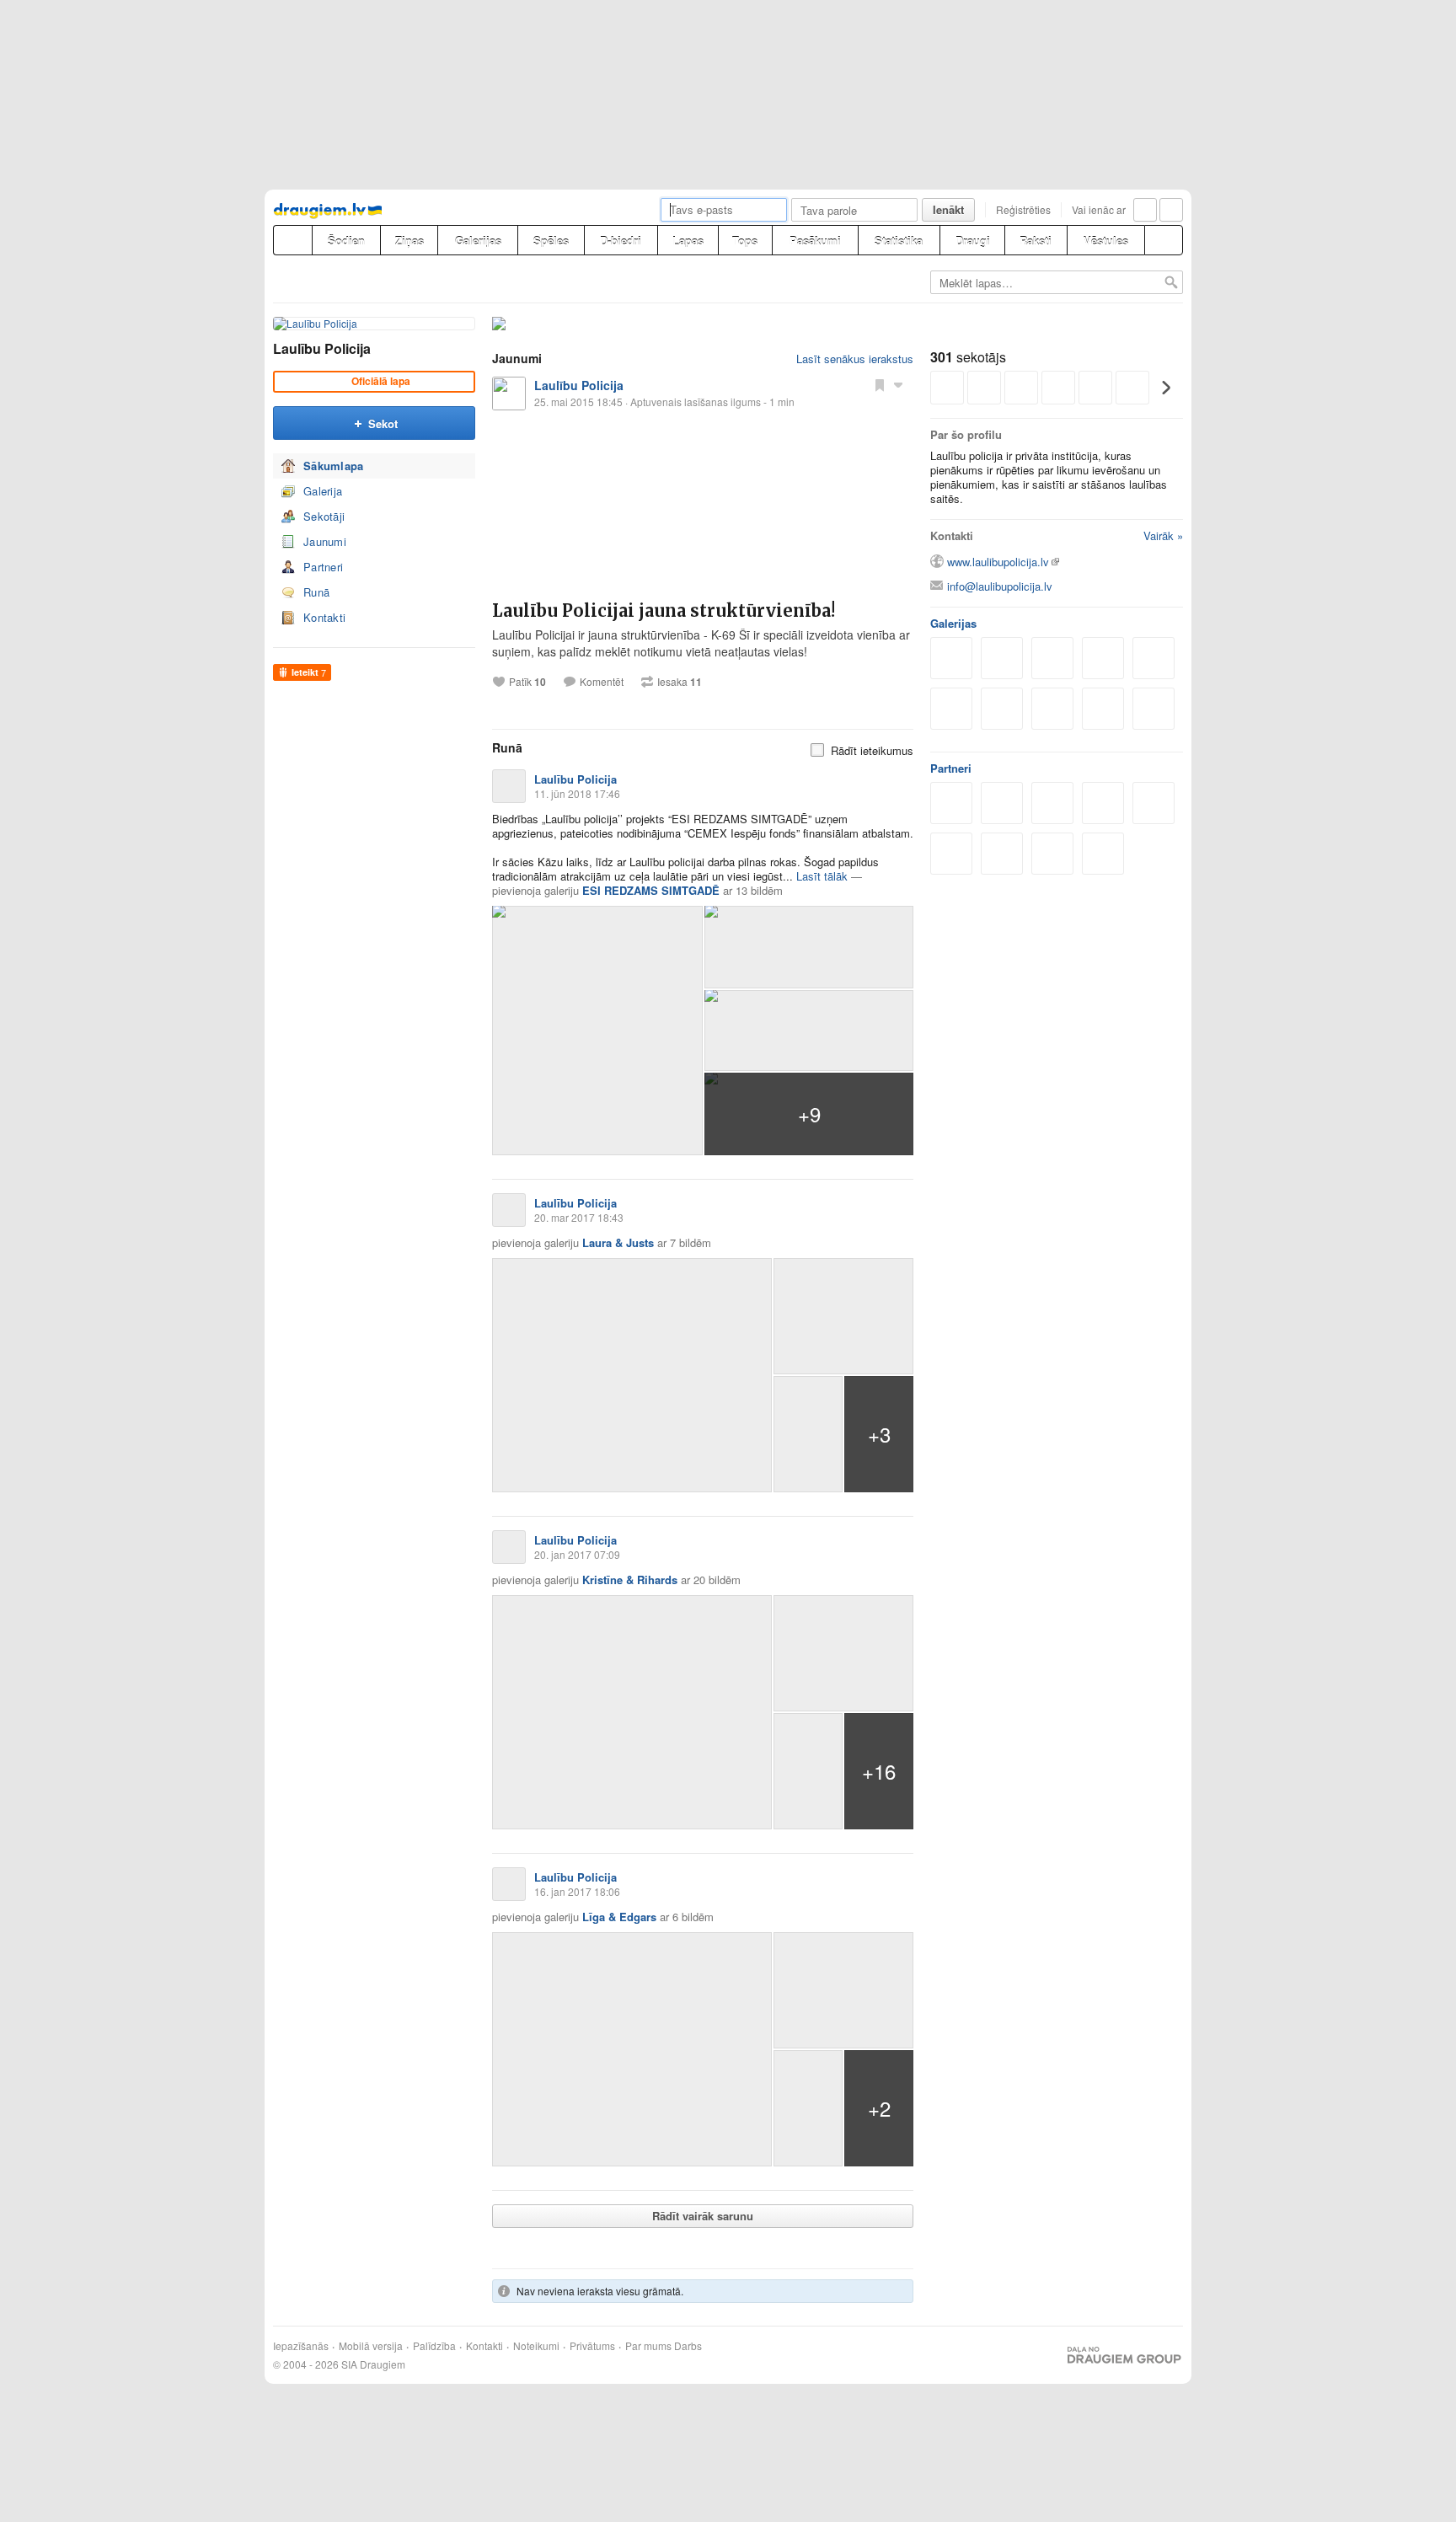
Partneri (323, 567)
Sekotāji (324, 516)
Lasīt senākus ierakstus (855, 359)
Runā (316, 592)
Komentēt (602, 682)
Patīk (527, 682)
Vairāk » (1163, 535)
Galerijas (478, 241)
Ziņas (409, 241)
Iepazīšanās (301, 2346)
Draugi (973, 241)
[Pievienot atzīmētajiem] (880, 384)
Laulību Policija (322, 348)
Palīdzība (434, 2346)
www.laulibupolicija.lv (998, 562)
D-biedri (621, 241)
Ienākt (948, 209)
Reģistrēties (1023, 209)
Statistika (899, 241)
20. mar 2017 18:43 (579, 1217)
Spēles (551, 241)
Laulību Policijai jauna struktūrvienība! (664, 610)
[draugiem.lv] (292, 240)
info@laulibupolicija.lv (1000, 586)
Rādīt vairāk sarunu (703, 2216)
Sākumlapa (334, 466)
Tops (745, 241)
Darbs (688, 2346)
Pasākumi (815, 241)
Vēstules (1106, 241)
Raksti (1036, 241)
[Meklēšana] (1164, 240)
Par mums (648, 2346)
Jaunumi (325, 541)
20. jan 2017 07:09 (577, 1554)
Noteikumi (536, 2346)
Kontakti (324, 617)
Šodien (346, 241)
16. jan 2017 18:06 (577, 1891)
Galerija (323, 491)
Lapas (688, 241)
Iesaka (680, 682)
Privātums (592, 2346)
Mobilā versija (371, 2346)
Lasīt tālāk (822, 876)
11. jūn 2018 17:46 (577, 793)
